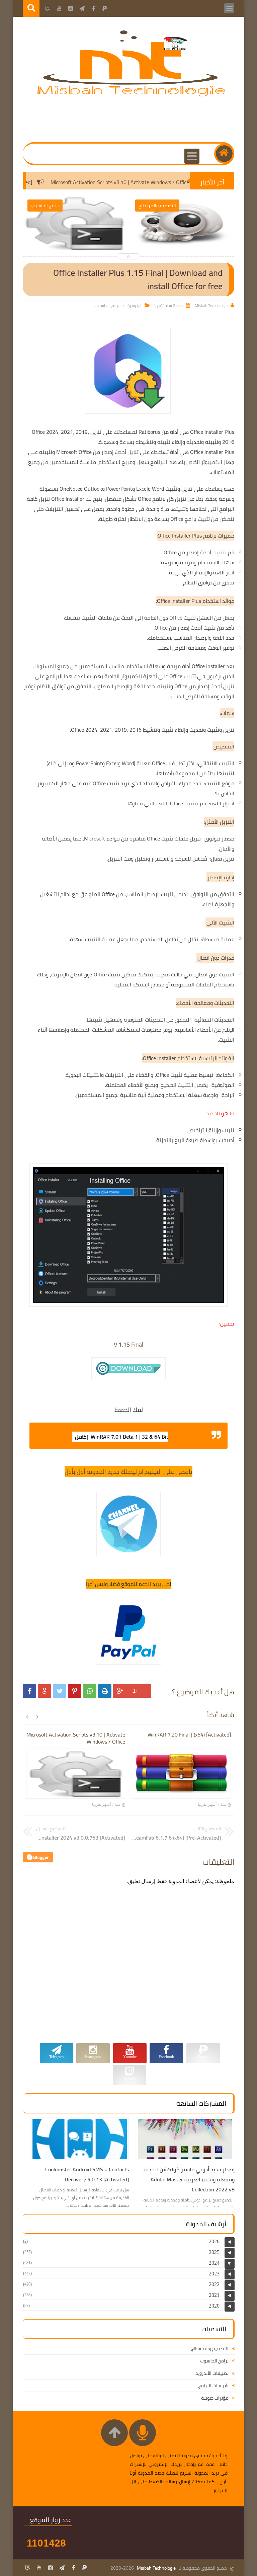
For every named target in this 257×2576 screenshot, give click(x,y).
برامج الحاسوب (107, 305)
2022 (214, 2284)
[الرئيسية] (224, 154)
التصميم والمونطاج (210, 2348)
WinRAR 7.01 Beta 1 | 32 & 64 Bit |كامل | (120, 1437)
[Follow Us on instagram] (51, 2568)
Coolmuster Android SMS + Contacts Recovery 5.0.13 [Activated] (87, 2174)
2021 (214, 2295)
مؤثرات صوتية (215, 2398)
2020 (214, 2306)
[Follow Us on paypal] (85, 2568)
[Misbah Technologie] (132, 95)
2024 (214, 2263)
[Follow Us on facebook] (73, 2568)
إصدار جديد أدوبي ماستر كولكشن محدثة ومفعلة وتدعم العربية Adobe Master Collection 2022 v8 (189, 2179)
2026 (214, 2241)
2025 (214, 2252)
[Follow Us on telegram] (62, 2568)
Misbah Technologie (156, 2568)
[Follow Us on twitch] (28, 2568)
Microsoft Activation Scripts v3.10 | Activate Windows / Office (148, 182)
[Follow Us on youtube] (39, 2568)
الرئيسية (135, 305)
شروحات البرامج (213, 2386)
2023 (214, 2274)
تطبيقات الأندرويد (212, 2373)
